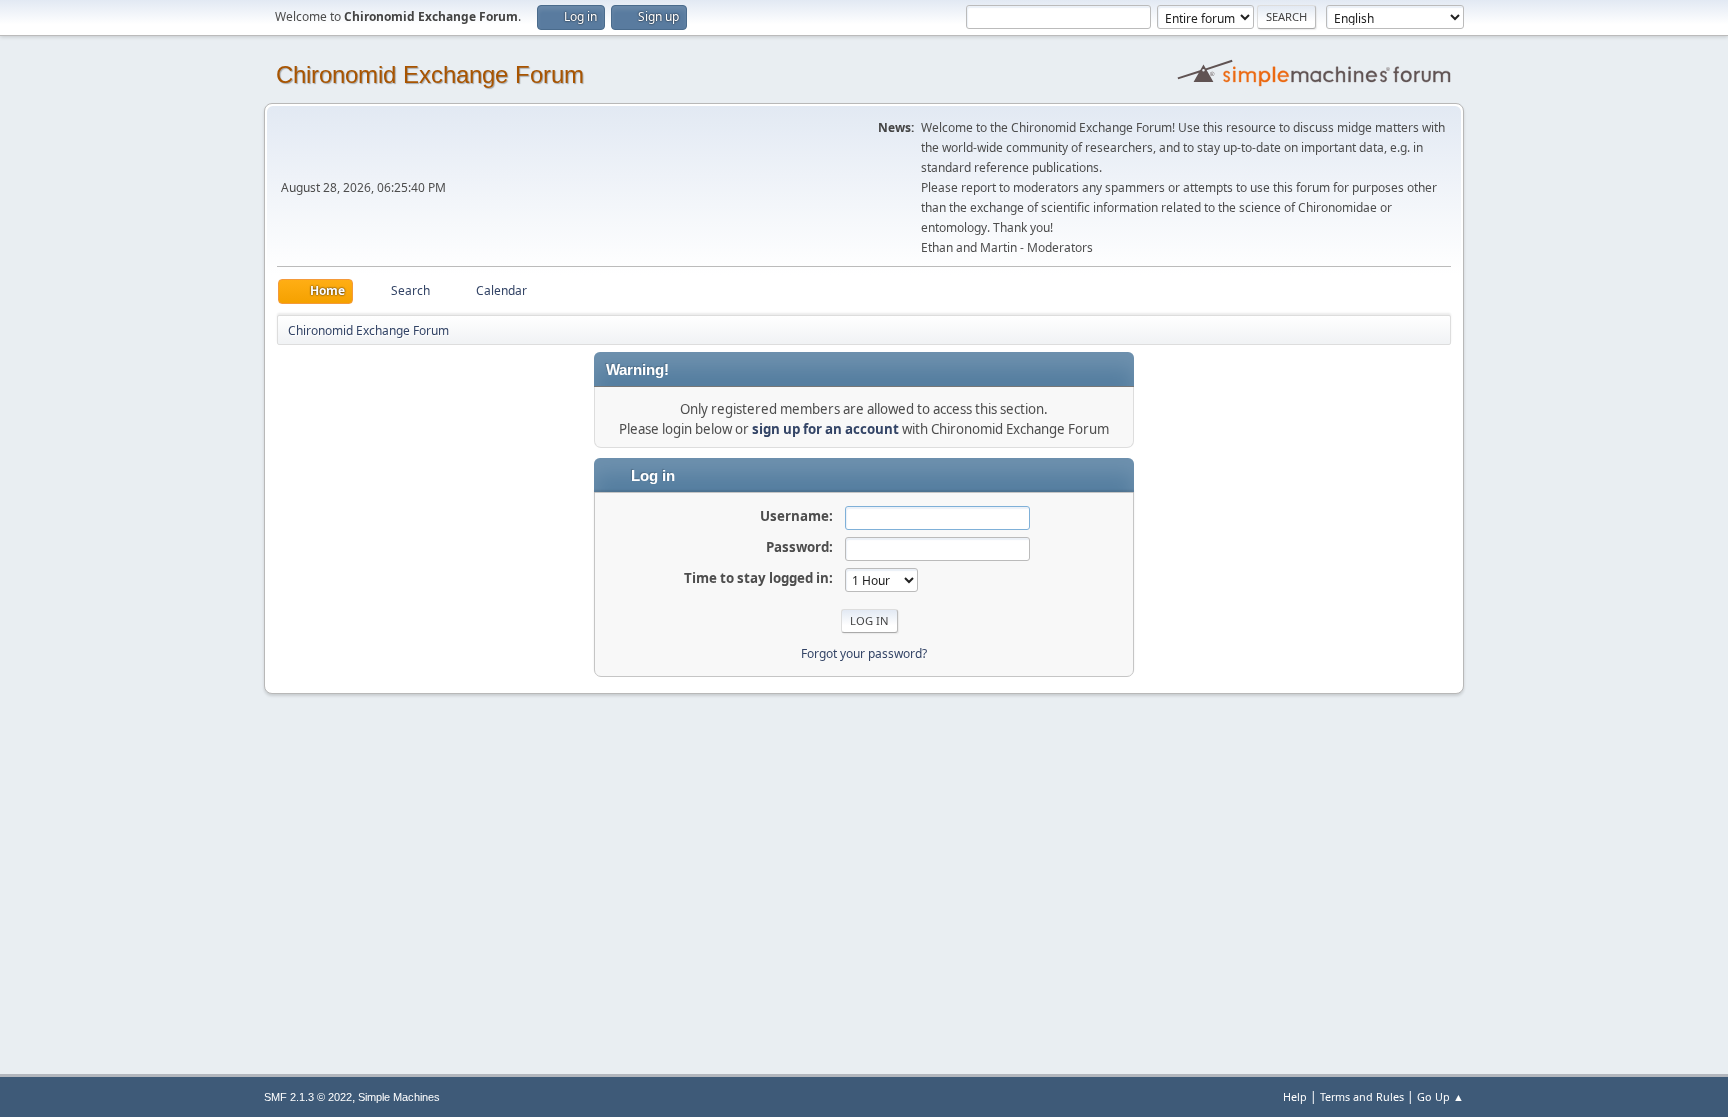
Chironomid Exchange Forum (430, 74)
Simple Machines (399, 1097)
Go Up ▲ (1440, 1096)
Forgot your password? (864, 653)
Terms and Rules (1362, 1096)
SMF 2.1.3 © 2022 (308, 1097)
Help (1295, 1096)
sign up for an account (825, 429)
